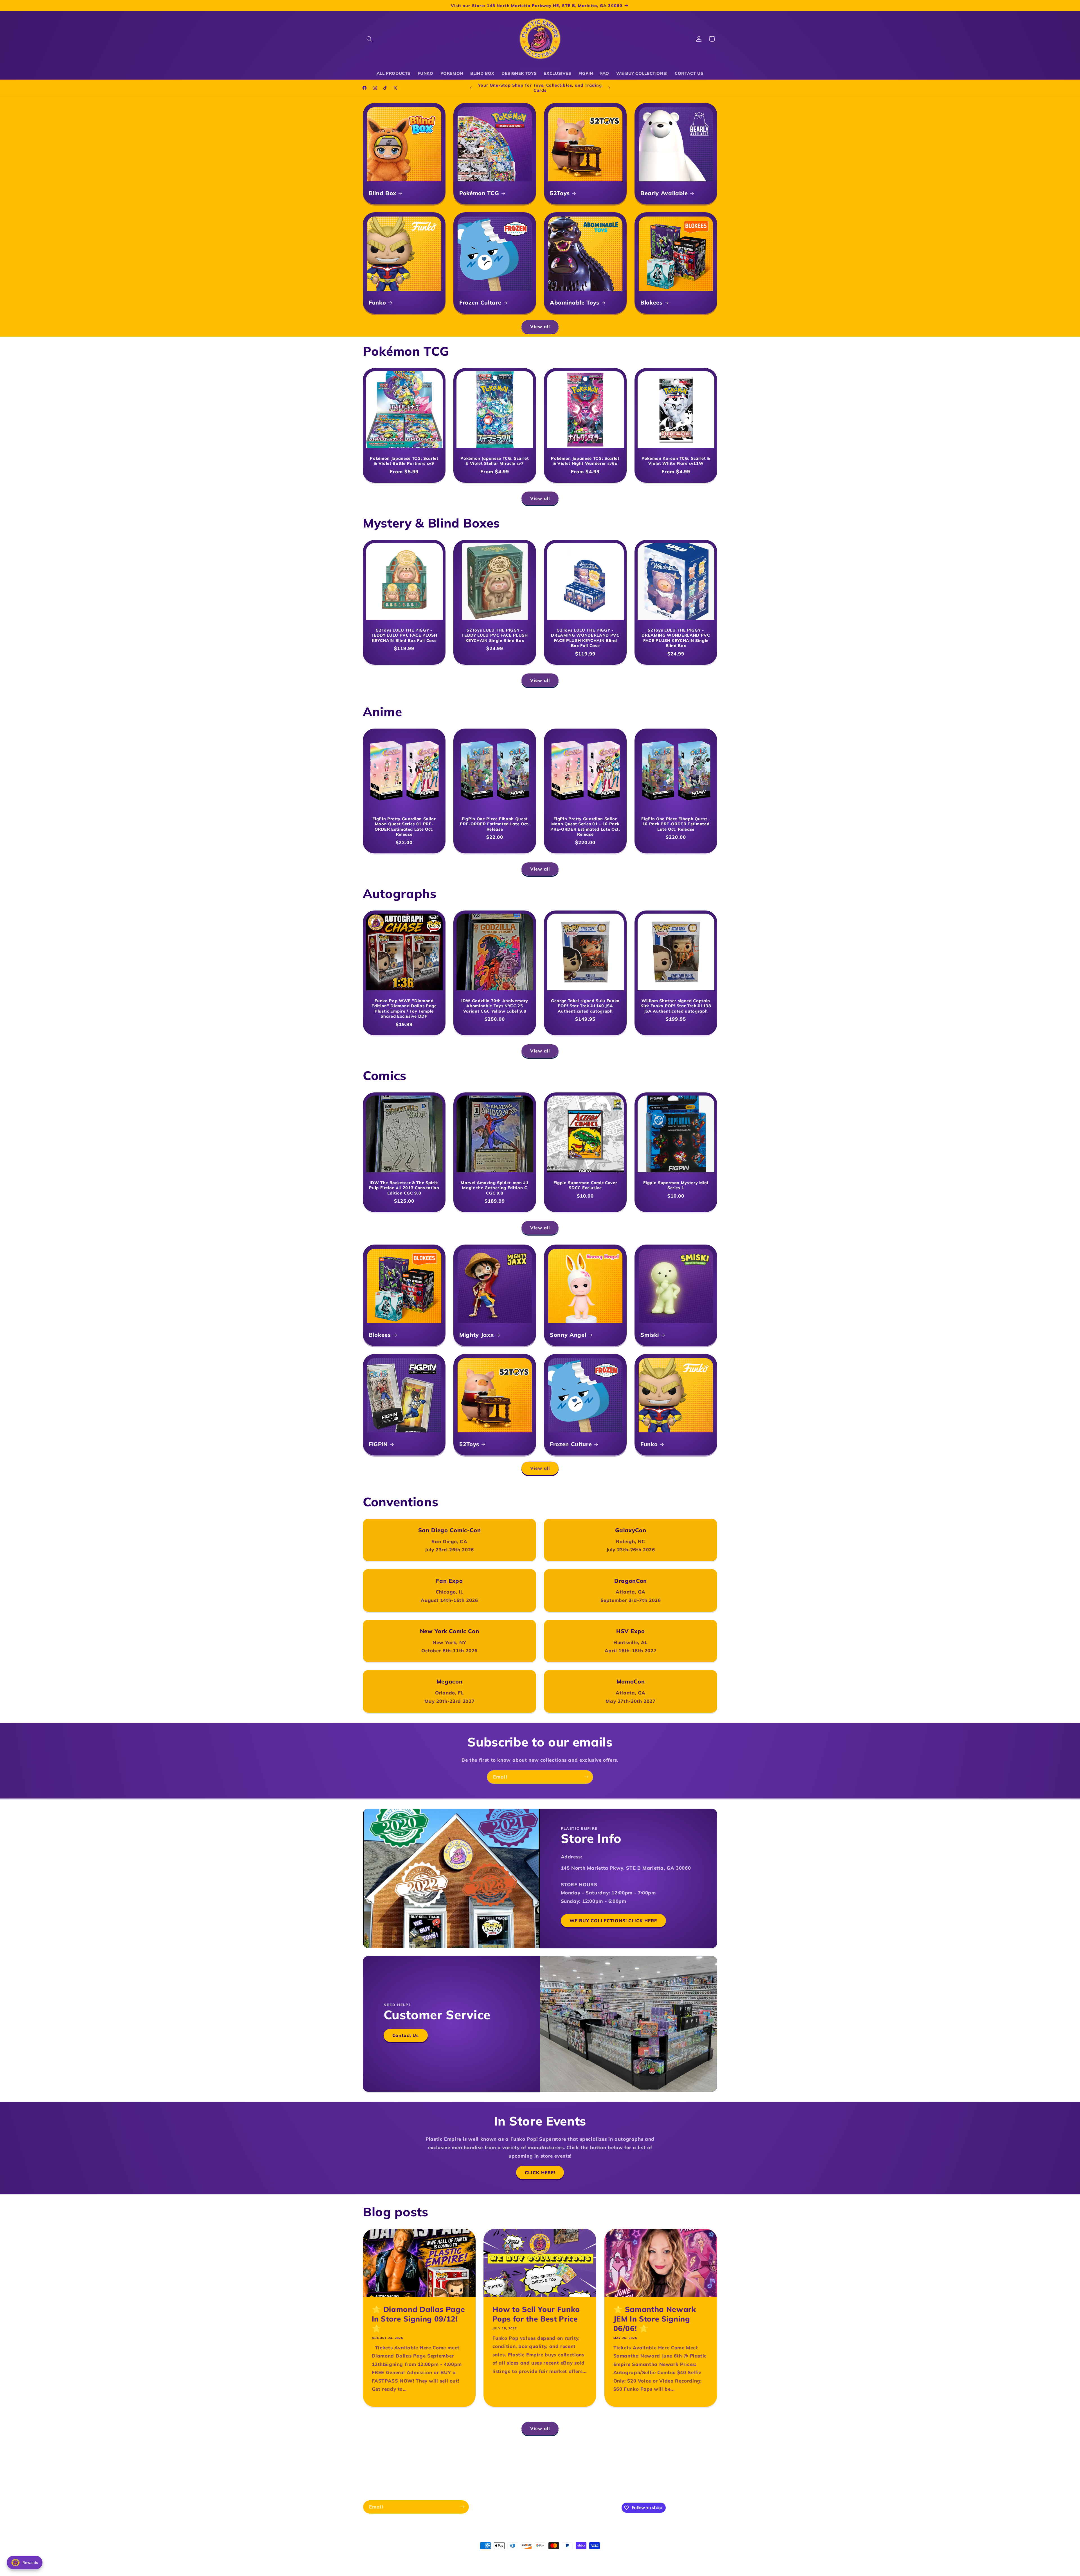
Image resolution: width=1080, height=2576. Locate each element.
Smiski (650, 1334)
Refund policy (456, 2556)
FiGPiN (378, 1444)
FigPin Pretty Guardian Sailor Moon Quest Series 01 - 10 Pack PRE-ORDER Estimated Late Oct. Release (585, 827)
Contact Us (406, 2035)
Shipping (501, 2463)
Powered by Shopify (421, 2556)
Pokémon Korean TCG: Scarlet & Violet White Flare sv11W (676, 461)
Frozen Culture (480, 302)
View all (540, 326)
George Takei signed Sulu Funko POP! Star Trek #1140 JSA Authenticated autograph (585, 1006)
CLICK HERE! (540, 2172)
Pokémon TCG (479, 193)
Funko (377, 302)
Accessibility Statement (491, 2473)
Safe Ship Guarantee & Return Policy (592, 2463)
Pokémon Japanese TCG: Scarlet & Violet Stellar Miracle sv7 (495, 461)
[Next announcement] (609, 88)
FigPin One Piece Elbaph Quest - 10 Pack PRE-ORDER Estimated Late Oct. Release (676, 824)
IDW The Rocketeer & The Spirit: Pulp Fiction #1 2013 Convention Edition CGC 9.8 (404, 1188)
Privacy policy (486, 2556)
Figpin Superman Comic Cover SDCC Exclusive (585, 1185)
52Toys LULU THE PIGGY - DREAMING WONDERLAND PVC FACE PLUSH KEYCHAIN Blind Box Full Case (585, 638)
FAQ (526, 2473)
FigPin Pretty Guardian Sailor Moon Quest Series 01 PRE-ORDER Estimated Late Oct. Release (404, 827)
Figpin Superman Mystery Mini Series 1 (676, 1185)
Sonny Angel (568, 1334)
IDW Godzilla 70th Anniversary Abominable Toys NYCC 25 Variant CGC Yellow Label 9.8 (495, 1006)
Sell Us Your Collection (561, 2473)
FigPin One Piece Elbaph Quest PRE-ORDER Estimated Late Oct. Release (495, 824)
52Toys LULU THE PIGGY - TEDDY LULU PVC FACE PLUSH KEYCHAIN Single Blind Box (495, 635)
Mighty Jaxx (476, 1334)
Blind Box (382, 193)
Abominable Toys (575, 302)
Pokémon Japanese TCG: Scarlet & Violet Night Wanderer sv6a (585, 461)
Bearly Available (664, 193)
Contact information (556, 2556)
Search (477, 2463)
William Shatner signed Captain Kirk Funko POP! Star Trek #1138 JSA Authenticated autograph (676, 1006)
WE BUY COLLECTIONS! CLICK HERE (613, 1921)
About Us (454, 2463)
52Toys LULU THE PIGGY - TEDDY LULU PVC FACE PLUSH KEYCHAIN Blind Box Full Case (404, 635)
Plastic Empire (390, 2556)
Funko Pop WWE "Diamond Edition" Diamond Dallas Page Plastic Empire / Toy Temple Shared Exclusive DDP (404, 1008)
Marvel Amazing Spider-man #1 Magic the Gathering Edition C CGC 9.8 (495, 1188)
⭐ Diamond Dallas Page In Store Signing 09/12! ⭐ (418, 2319)
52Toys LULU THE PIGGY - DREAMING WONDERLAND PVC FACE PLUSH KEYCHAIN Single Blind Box (676, 638)
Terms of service (518, 2556)
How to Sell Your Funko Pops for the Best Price (536, 2314)
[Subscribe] (586, 1777)
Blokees (652, 302)
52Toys (560, 193)
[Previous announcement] (471, 88)
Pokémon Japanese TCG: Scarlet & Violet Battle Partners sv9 (404, 461)
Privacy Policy (531, 2463)
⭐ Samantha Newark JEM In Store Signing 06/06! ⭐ (654, 2319)
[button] (369, 39)
